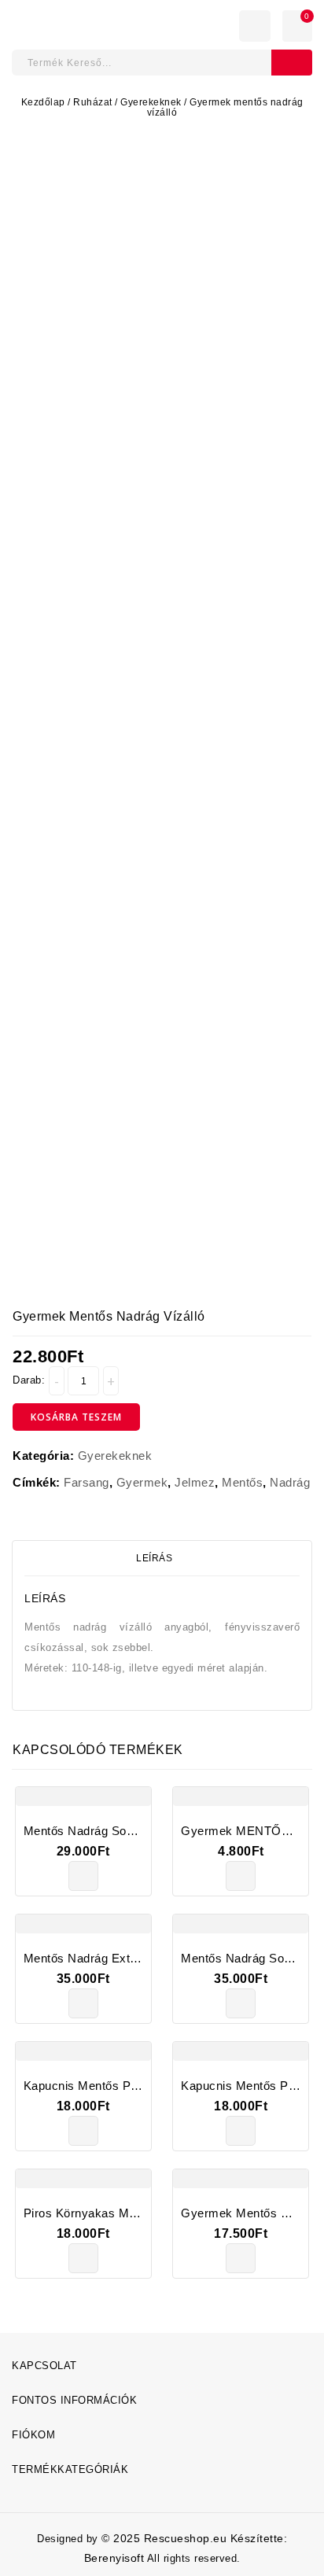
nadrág (290, 1482)
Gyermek (142, 1482)
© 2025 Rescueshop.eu (166, 2538)
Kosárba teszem (76, 1417)
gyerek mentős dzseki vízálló (304, 1325)
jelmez (195, 1482)
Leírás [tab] (154, 1558)
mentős (242, 1482)
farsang (87, 1482)
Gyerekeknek (151, 102)
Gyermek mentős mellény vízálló (286, 1325)
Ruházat (93, 102)
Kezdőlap (43, 102)
